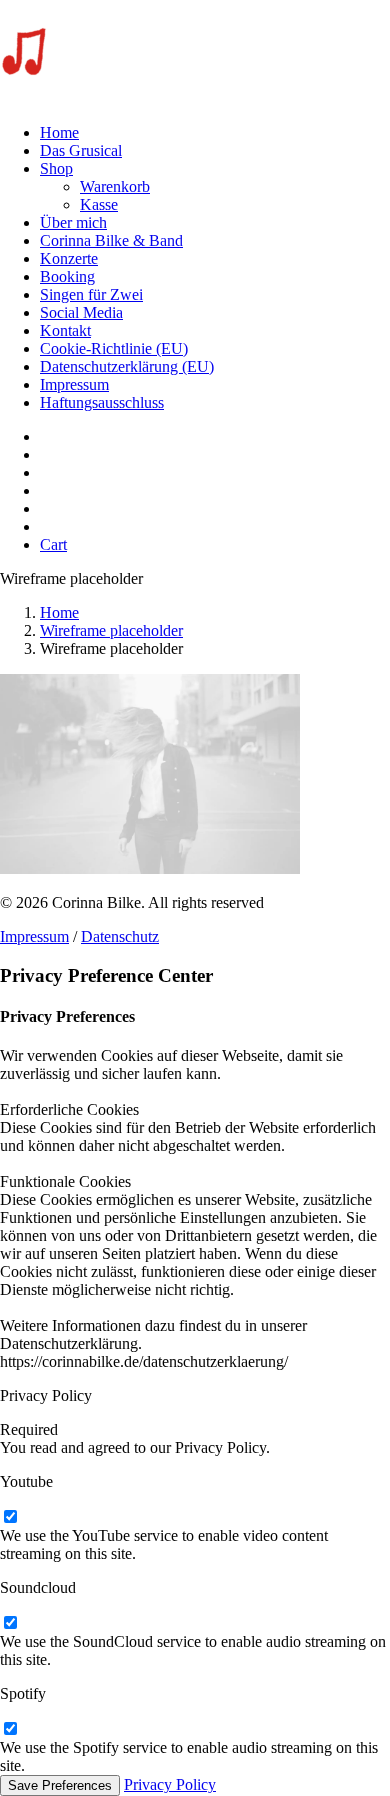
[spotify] (10, 1729)
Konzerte (69, 258)
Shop (56, 168)
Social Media (81, 312)
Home (59, 132)
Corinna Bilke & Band (111, 240)
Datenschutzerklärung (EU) (127, 366)
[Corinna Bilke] (195, 54)
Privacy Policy (170, 1784)
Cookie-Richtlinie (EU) (114, 348)
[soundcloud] (10, 1623)
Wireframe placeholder (111, 630)
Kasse (99, 204)
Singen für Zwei (91, 294)
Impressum (74, 384)
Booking (67, 276)
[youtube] (10, 1517)
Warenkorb (115, 186)
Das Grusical (81, 150)
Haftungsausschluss (102, 402)
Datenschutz (120, 936)
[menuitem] (215, 133)
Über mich (73, 222)
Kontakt (65, 330)
